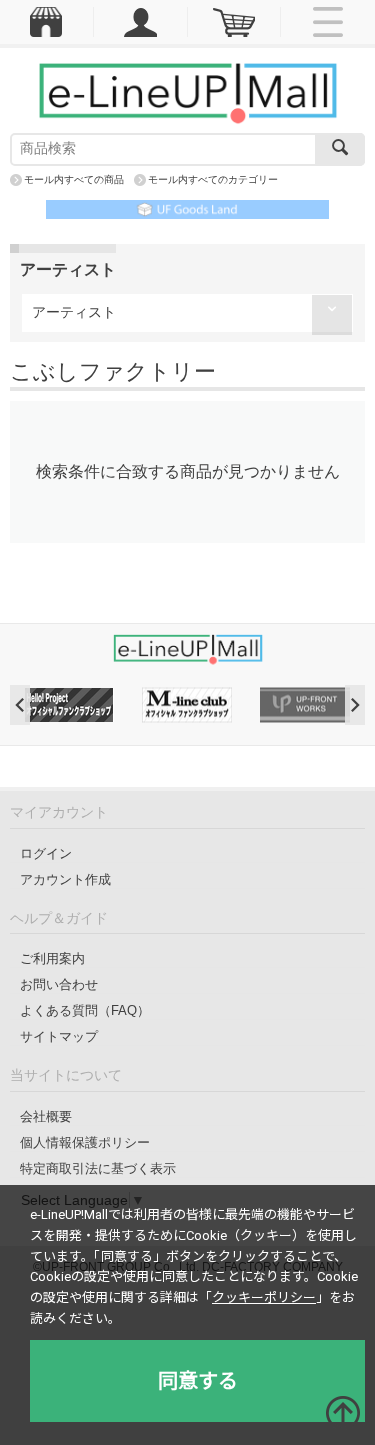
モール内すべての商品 (74, 179)
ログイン (46, 853)
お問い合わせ (59, 984)
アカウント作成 (65, 879)
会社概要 (46, 1116)
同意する (198, 1381)
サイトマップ (59, 1036)
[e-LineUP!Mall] (188, 92)
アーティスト (74, 312)
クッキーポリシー (264, 1297)
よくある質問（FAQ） (85, 1010)
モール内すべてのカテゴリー (213, 179)
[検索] (340, 149)
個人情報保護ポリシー (85, 1142)
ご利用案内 (52, 958)
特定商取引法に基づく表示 (98, 1168)
